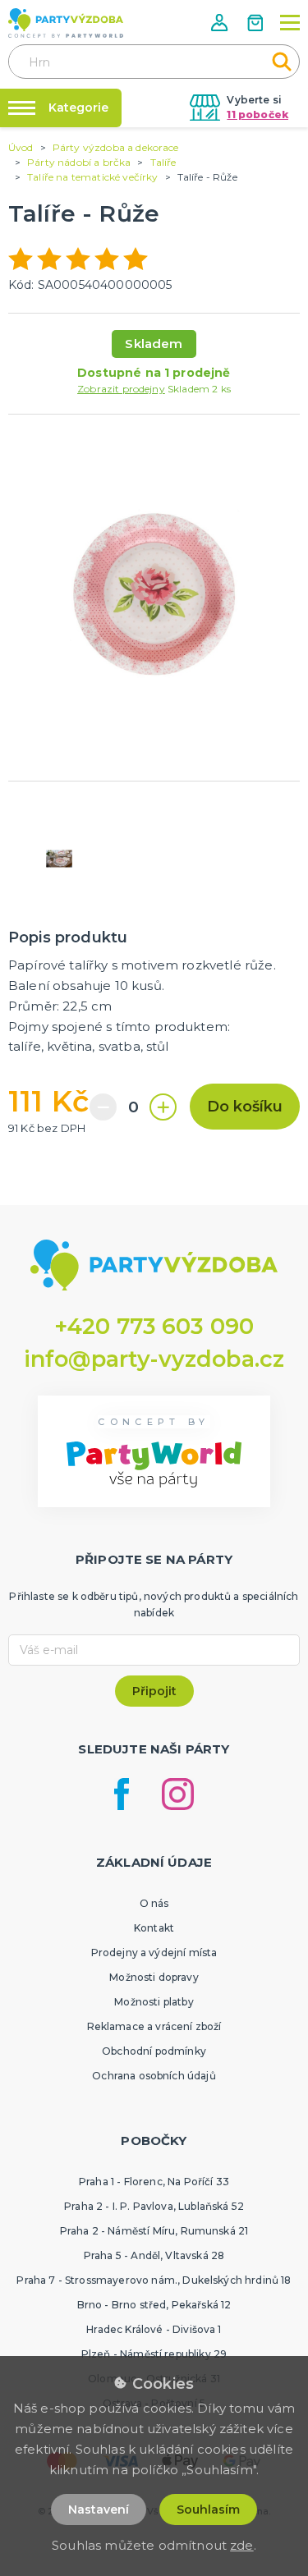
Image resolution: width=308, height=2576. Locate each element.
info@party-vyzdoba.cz (154, 1359)
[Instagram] (178, 1794)
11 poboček (257, 115)
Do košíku (245, 1107)
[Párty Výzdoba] (66, 23)
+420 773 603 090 (154, 1326)
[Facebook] (122, 1794)
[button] (221, 23)
